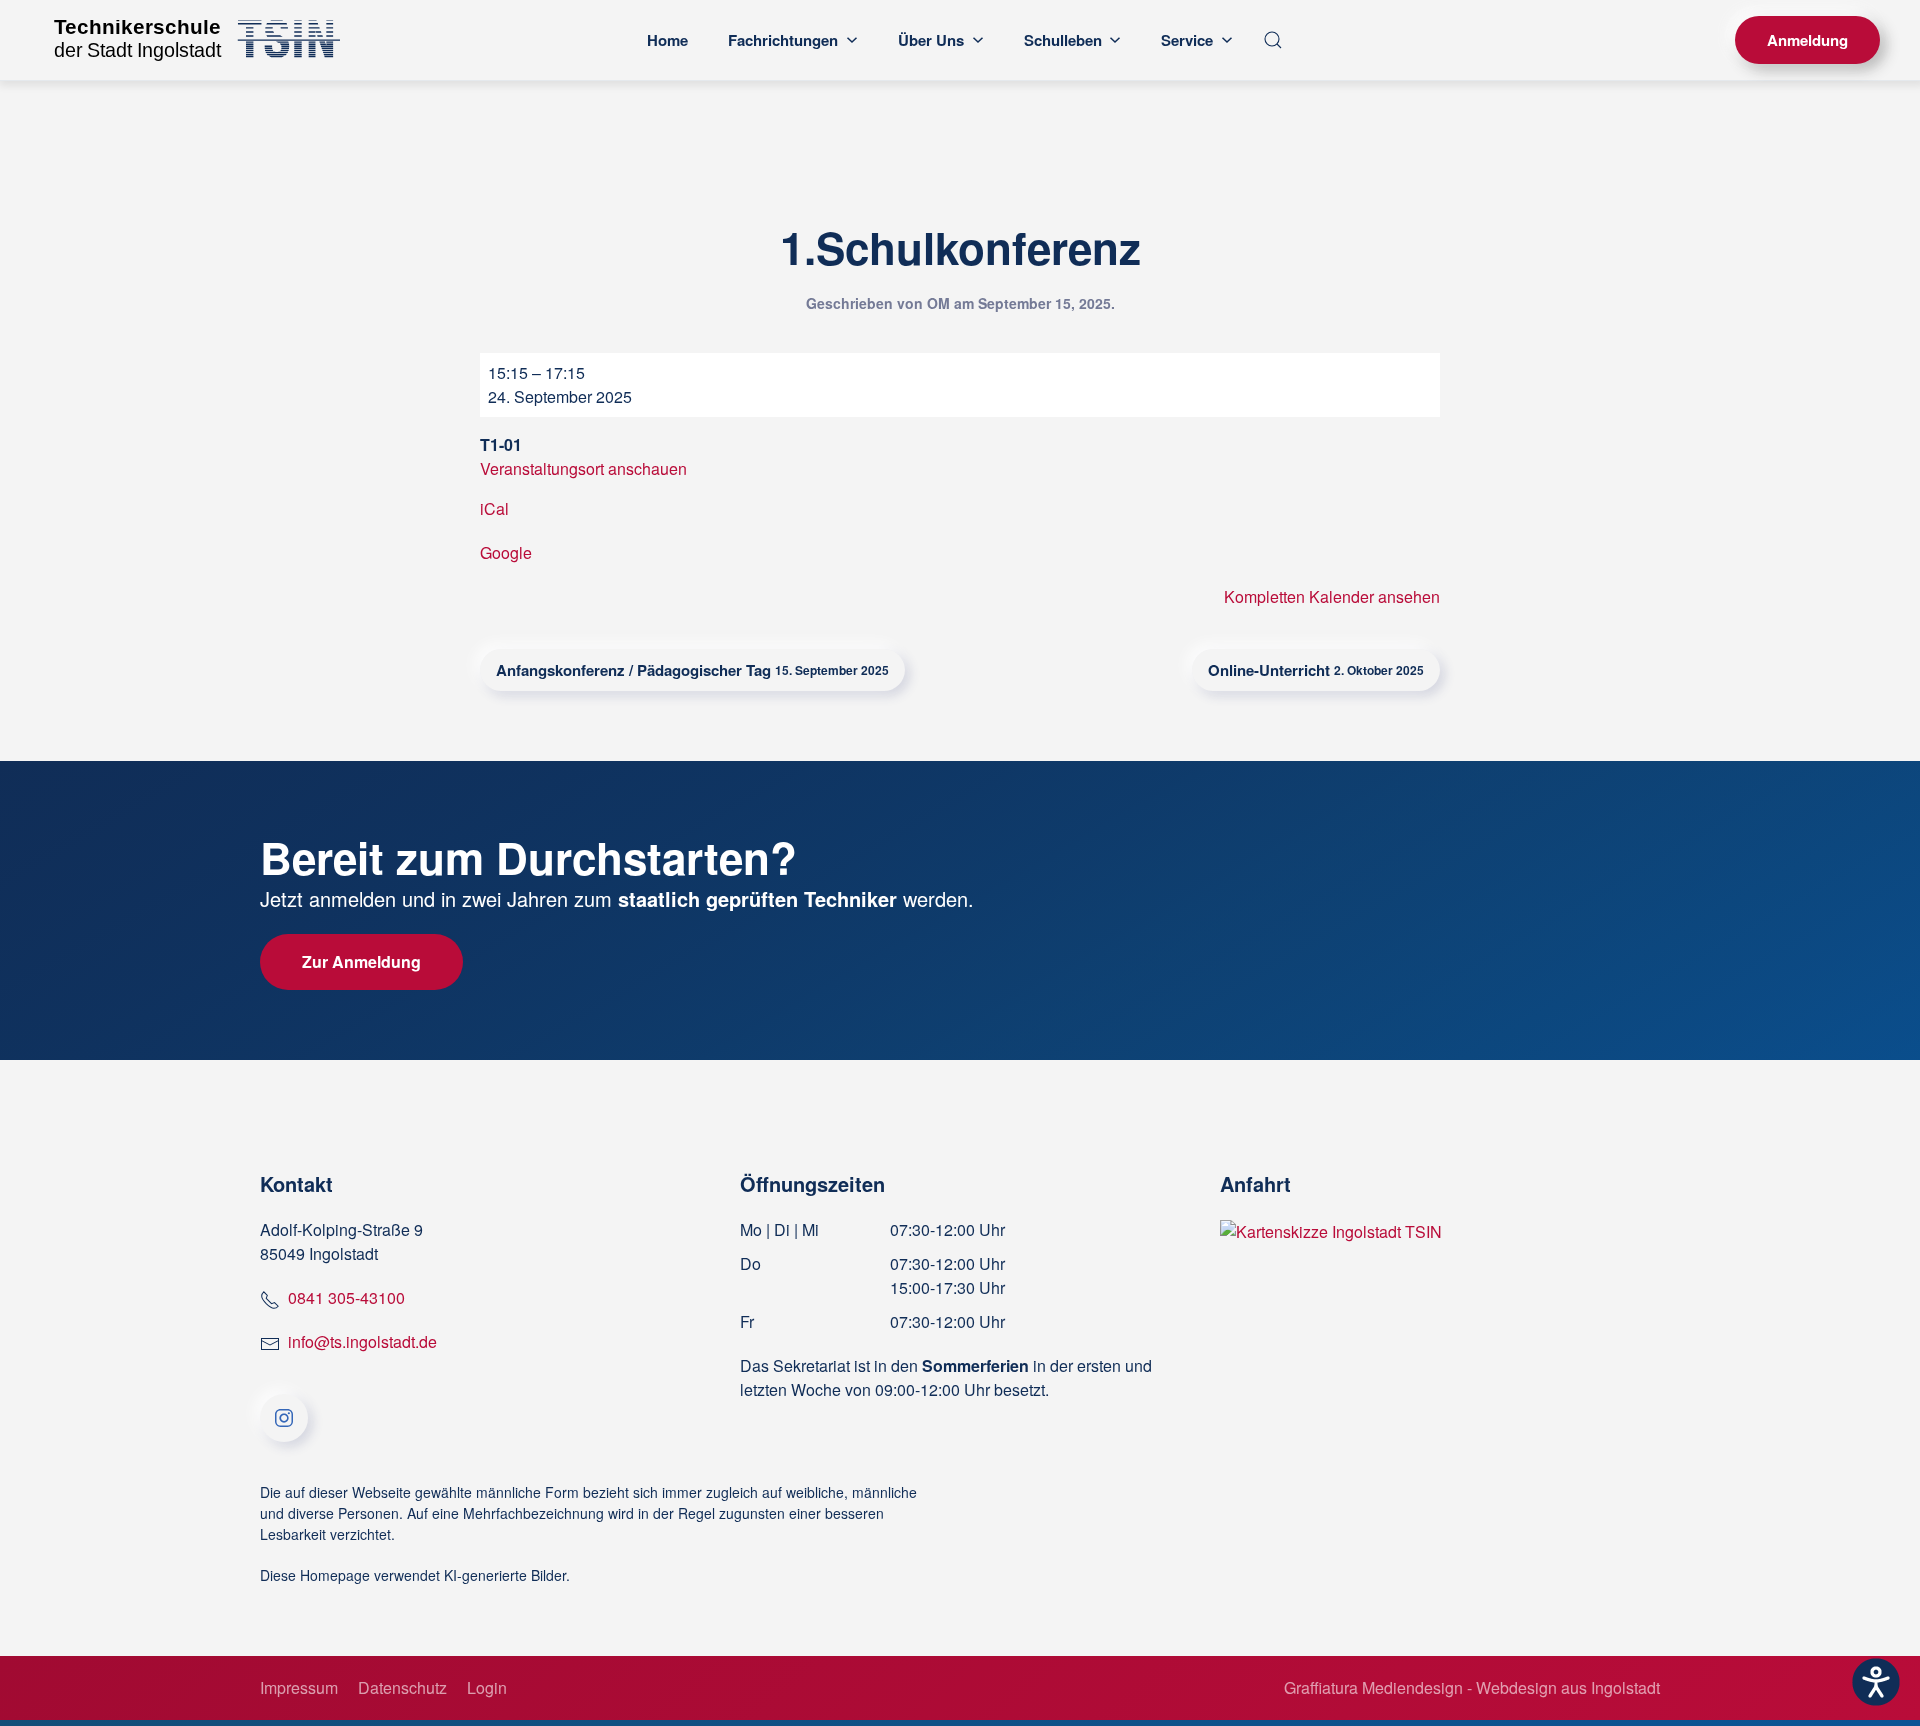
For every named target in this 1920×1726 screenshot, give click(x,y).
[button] (1273, 40)
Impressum (299, 1687)
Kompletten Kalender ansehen (1332, 596)
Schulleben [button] (1063, 40)
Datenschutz (402, 1687)
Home (667, 40)
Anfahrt (1255, 1183)
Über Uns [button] (931, 40)
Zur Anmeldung (361, 961)
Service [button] (1187, 40)
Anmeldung (1807, 40)
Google (506, 552)
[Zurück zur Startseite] (190, 40)
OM (938, 303)
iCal (494, 508)
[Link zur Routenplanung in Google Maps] (1331, 1229)
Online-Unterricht (1316, 670)
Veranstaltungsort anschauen (583, 468)
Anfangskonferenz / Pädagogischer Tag (692, 670)
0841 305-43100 (346, 1297)
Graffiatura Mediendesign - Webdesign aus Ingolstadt (1472, 1687)
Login (487, 1687)
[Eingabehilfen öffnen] (1876, 1682)
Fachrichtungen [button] (783, 40)
